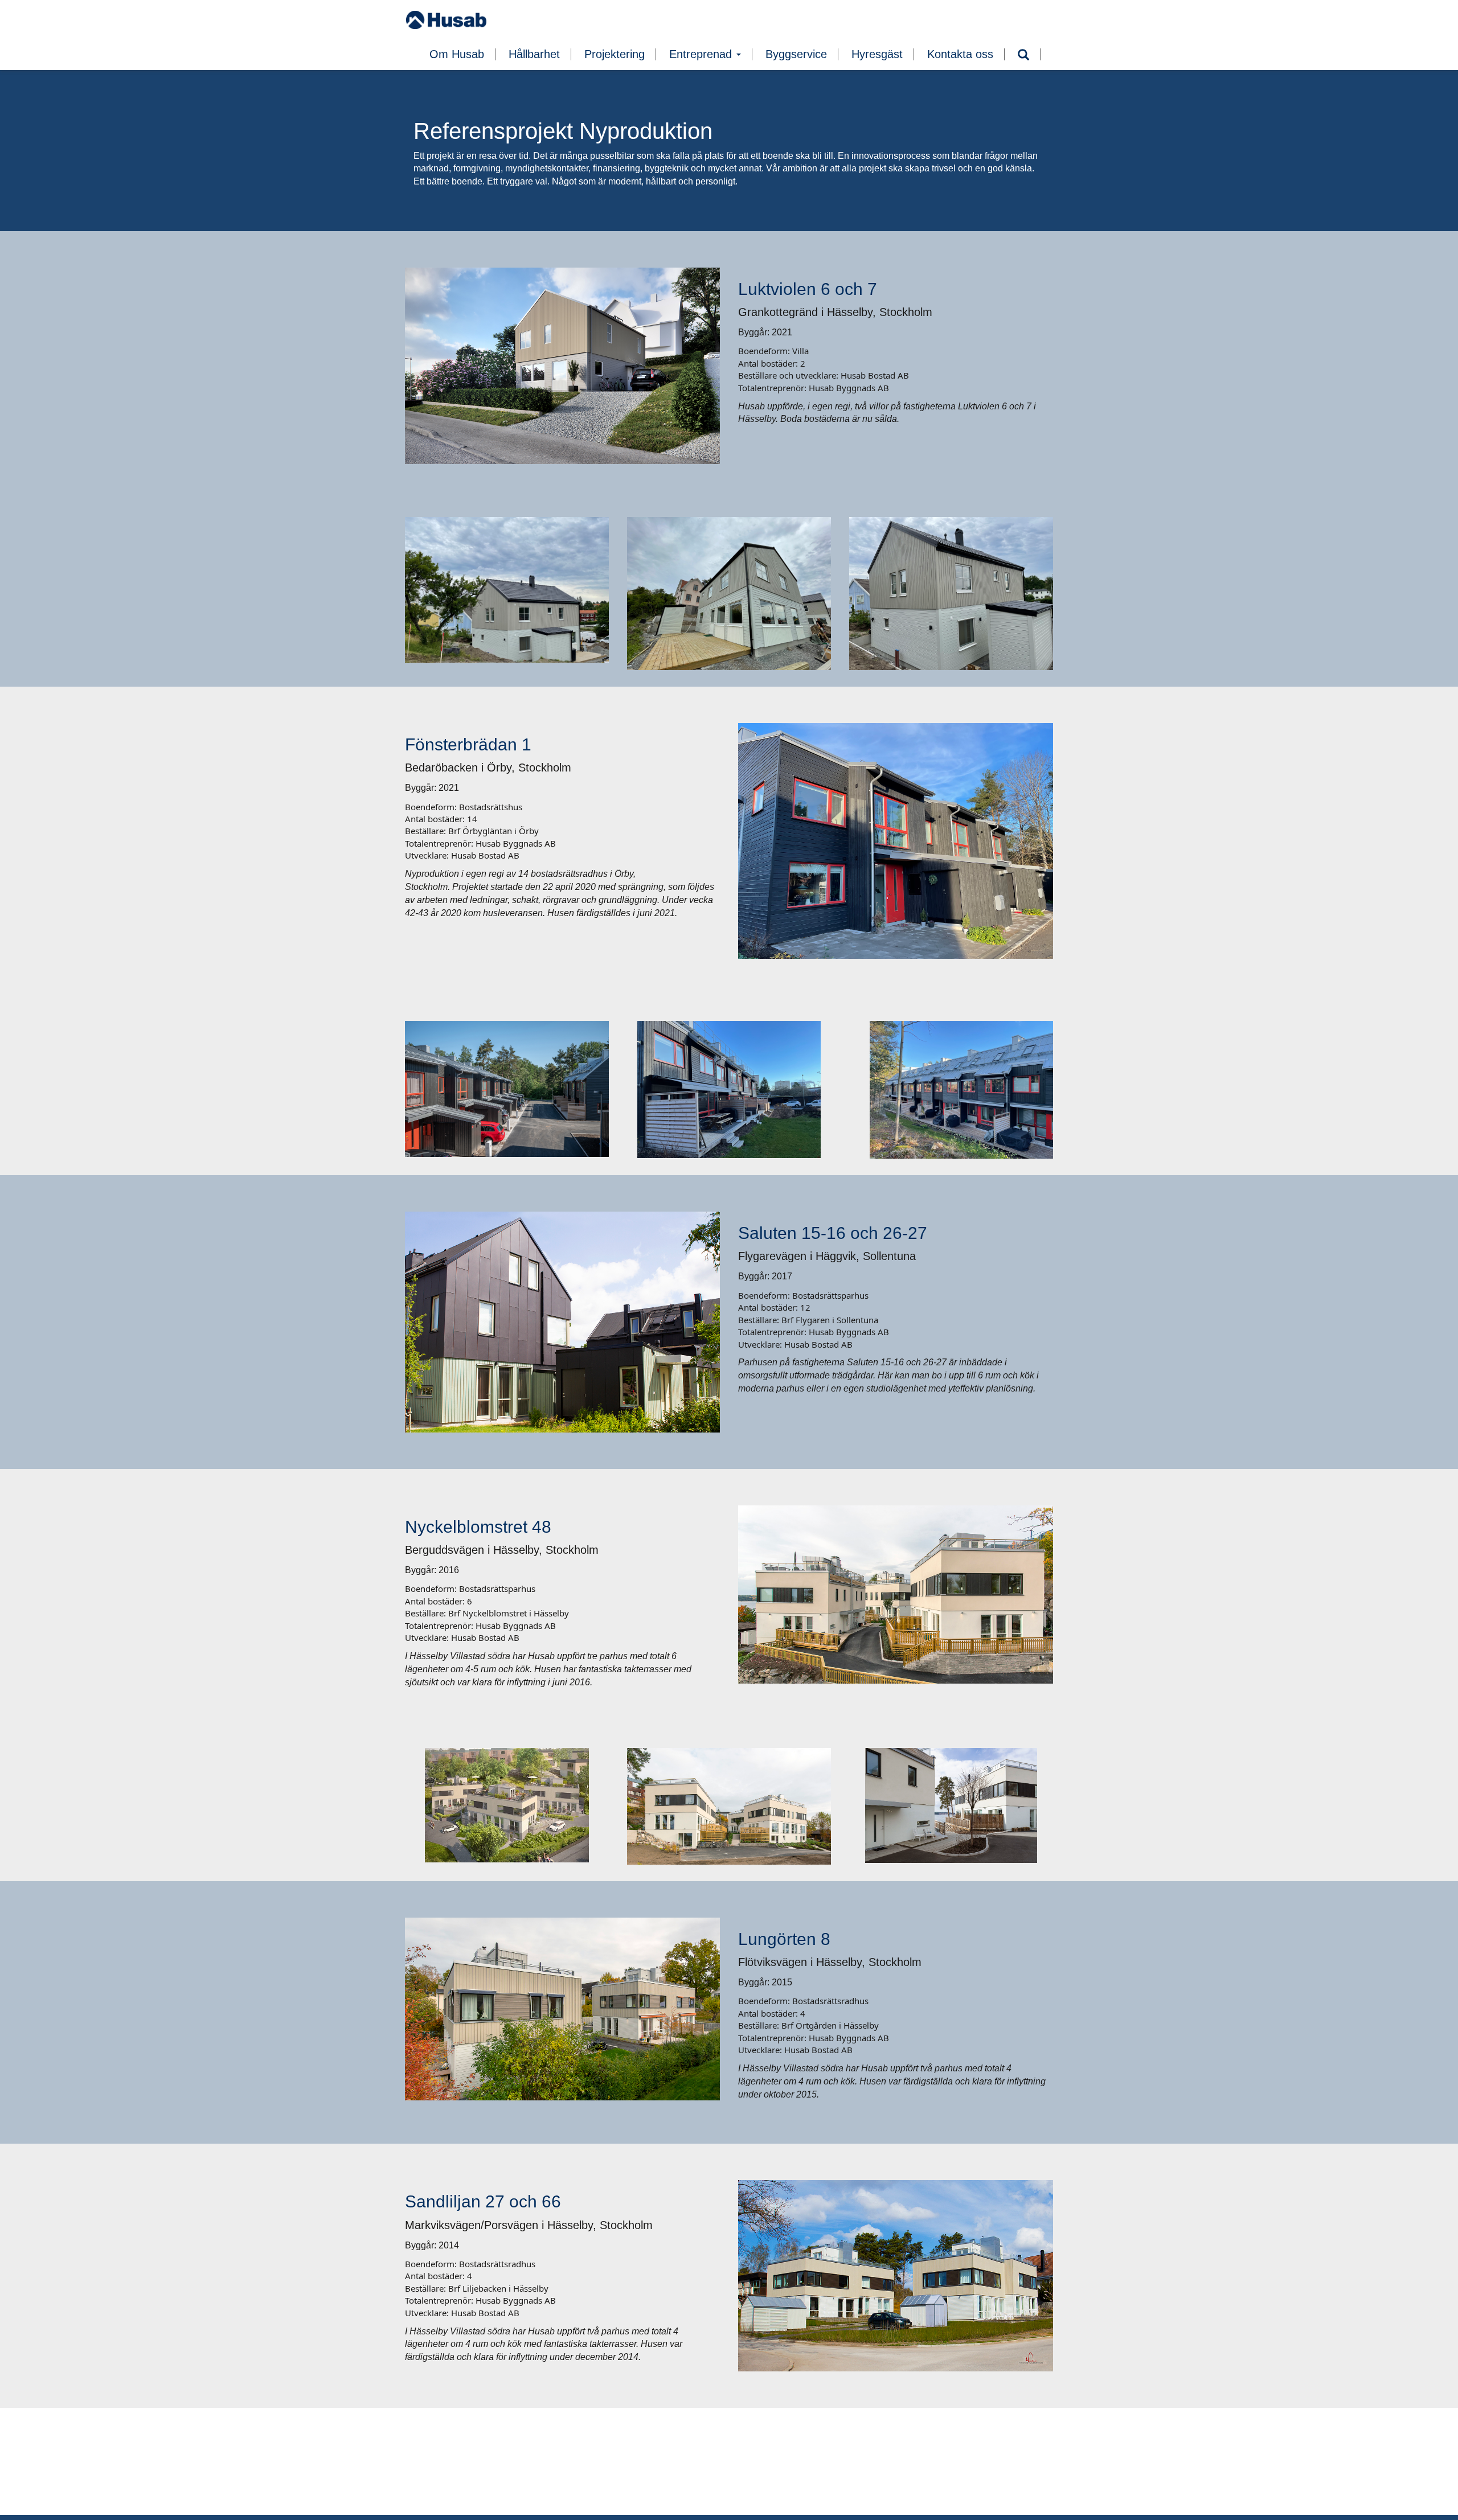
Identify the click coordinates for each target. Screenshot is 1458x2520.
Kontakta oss (960, 54)
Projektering (615, 54)
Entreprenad (702, 54)
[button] (1023, 55)
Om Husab (457, 54)
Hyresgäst (877, 54)
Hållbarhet (534, 54)
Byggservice (796, 54)
